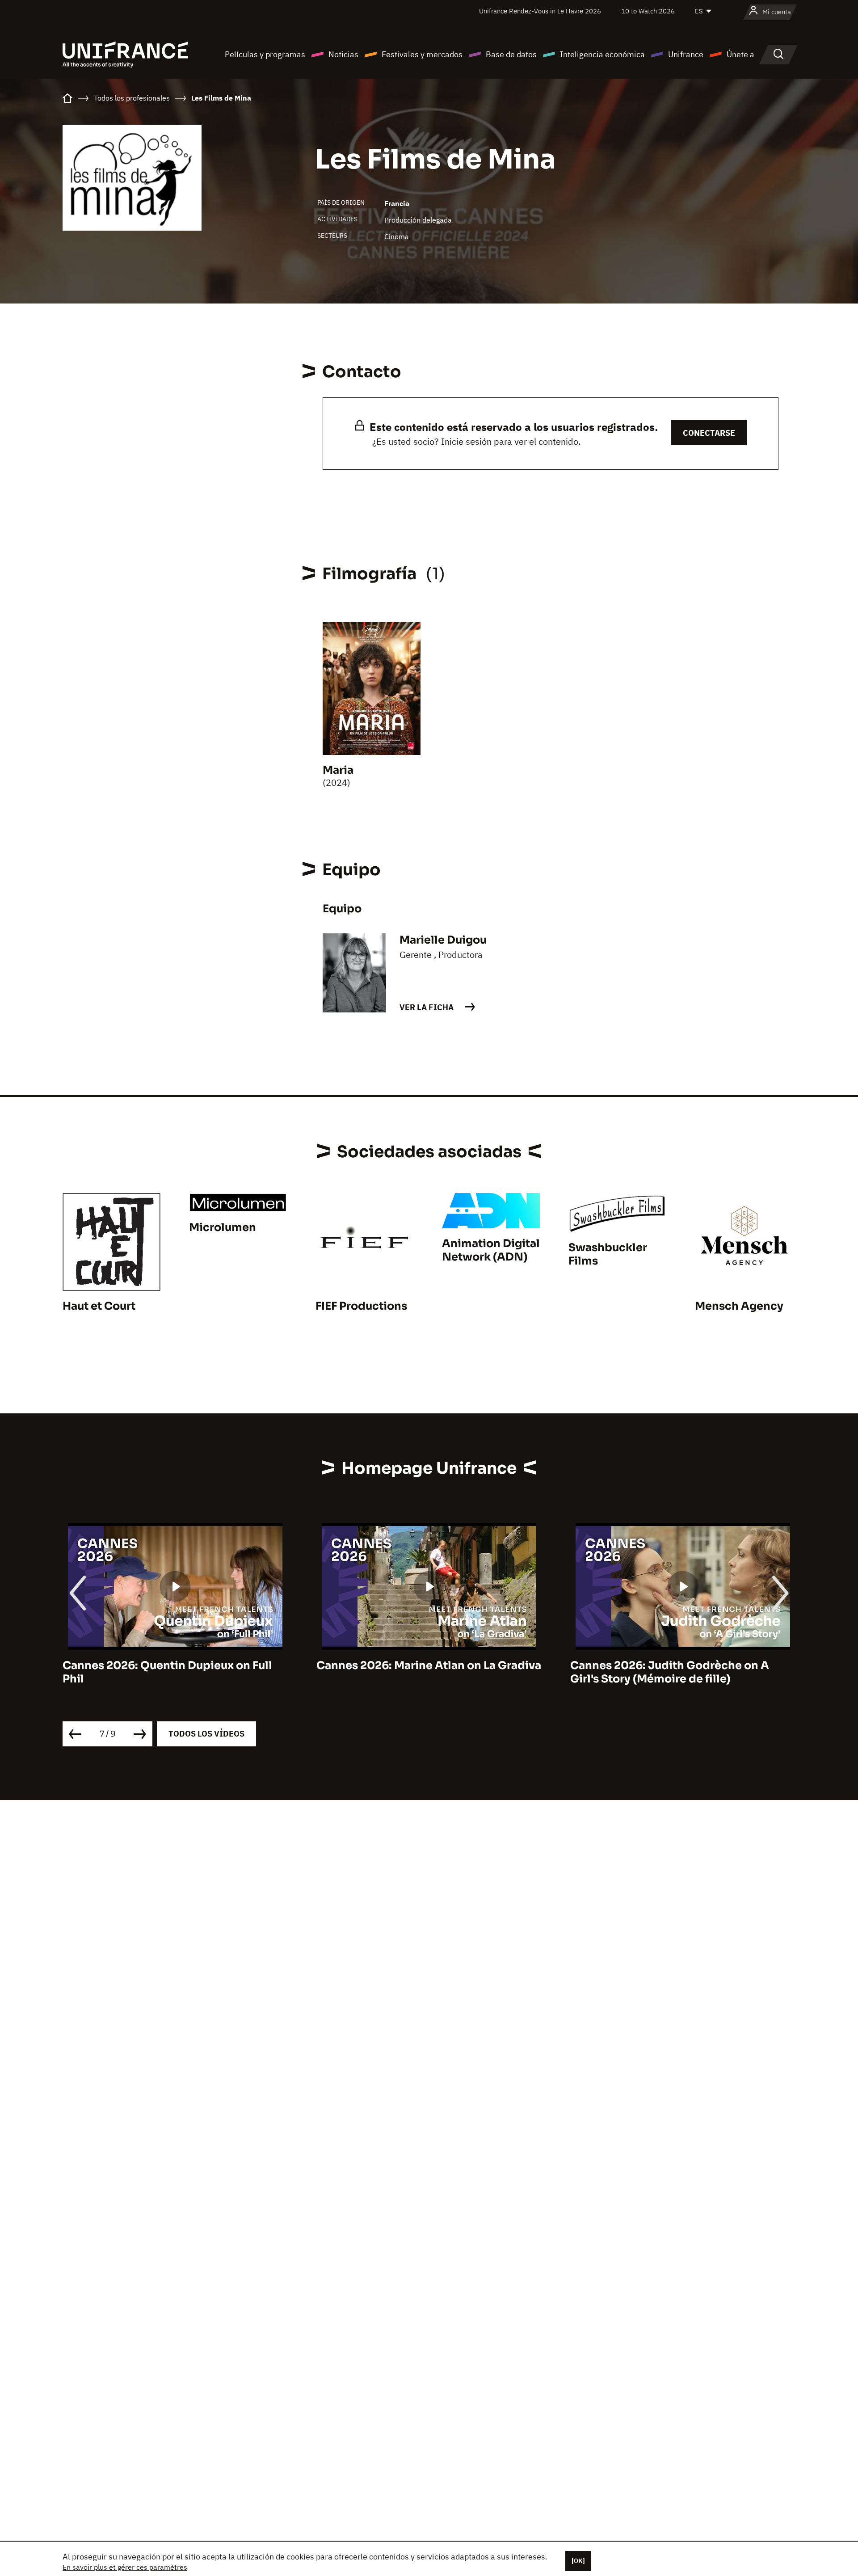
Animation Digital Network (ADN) (491, 1250)
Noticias (343, 54)
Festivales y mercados (422, 54)
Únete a (740, 54)
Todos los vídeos (206, 1734)
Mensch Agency (739, 1306)
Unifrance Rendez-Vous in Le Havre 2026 (540, 11)
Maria (338, 770)
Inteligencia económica (602, 54)
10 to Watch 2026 (648, 11)
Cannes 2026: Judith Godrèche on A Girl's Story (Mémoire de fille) (575, 1672)
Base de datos (511, 54)
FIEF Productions (361, 1306)
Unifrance (686, 54)
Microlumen (223, 1227)
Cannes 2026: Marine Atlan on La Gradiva (334, 1665)
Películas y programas (265, 54)
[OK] (578, 2561)
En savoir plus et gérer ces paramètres (125, 2567)
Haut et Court (99, 1306)
